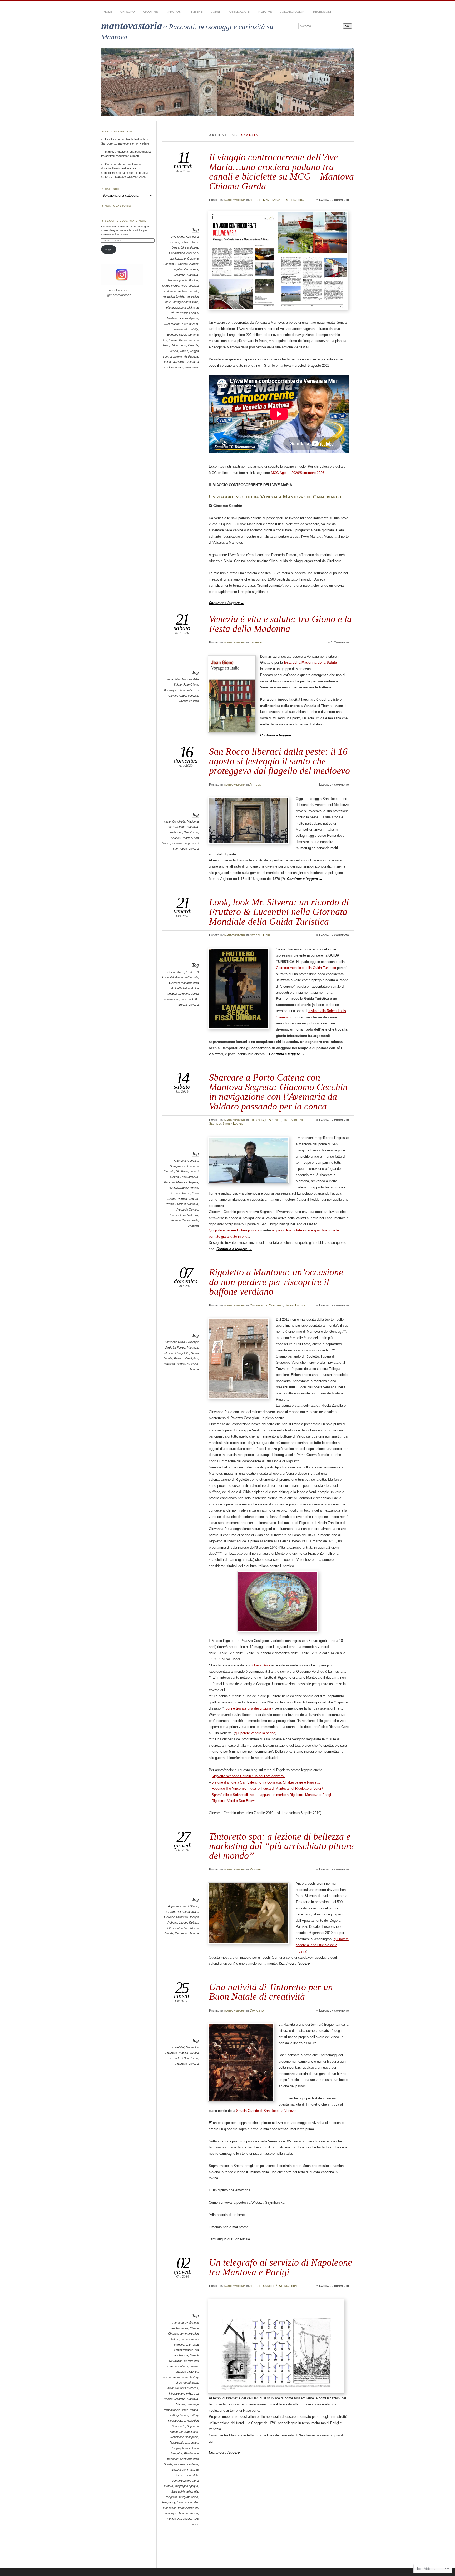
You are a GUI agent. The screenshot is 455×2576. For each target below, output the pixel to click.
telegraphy (169, 2502)
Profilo (170, 1204)
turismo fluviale (178, 340)
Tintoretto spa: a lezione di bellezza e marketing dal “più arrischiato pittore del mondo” (281, 1846)
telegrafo (171, 2497)
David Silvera (176, 972)
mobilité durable (188, 291)
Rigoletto (169, 1364)
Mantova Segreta (187, 1182)
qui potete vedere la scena (255, 1733)
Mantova (192, 275)
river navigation (188, 318)
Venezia (193, 345)
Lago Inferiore (189, 1177)
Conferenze (258, 1305)
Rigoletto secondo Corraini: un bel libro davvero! (248, 1776)
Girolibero (182, 264)
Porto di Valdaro (188, 1199)
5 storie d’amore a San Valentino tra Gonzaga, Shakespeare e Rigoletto (266, 1782)
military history (179, 2415)
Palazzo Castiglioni (186, 1358)
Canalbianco (177, 253)
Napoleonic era (179, 2443)
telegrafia (192, 2491)
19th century (180, 2323)
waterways (192, 367)
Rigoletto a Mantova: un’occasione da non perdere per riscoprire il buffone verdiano (276, 1282)
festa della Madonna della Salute (310, 663)
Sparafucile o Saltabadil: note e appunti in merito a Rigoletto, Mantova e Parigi (271, 1795)
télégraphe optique (186, 2486)
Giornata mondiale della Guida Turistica (306, 968)
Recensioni (322, 12)
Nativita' (184, 2053)
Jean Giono (191, 685)
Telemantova (177, 1215)
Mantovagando (274, 200)
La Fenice (179, 1348)
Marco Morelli (171, 286)
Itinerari (196, 12)
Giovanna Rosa (175, 1342)
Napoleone (191, 2432)
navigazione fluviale (186, 302)
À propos (173, 12)
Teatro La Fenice (187, 1364)
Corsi (215, 12)
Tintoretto (181, 1933)
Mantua (193, 280)
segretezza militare (186, 2464)
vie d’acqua (191, 356)
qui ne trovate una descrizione (249, 1708)
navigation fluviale (173, 296)
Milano (194, 2410)
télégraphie (178, 2491)
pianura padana (176, 308)
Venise (184, 351)
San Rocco (191, 832)
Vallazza (193, 1215)
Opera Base (261, 1665)
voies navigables (175, 362)
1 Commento (340, 642)
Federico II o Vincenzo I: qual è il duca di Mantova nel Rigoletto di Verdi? (267, 1788)
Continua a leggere (226, 603)
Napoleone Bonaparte (184, 2437)
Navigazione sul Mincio (183, 1188)
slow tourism (190, 324)
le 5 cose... (273, 1120)
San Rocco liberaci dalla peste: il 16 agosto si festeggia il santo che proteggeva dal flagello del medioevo (280, 761)
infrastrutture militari (182, 2394)
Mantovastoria (118, 206)
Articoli (255, 200)
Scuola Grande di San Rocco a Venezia (266, 2111)
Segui (109, 249)
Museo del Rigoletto (177, 1353)
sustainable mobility (186, 329)
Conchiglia (179, 821)
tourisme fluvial (177, 335)
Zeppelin (193, 1226)
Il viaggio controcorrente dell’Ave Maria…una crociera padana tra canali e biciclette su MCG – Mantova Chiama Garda (281, 171)
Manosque (170, 690)
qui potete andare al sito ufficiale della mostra (322, 1945)
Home (108, 12)
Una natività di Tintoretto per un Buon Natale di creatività (271, 1992)
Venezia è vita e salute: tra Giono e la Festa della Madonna (280, 624)
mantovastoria (132, 26)
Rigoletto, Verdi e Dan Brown (234, 1801)
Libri (266, 935)
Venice (174, 351)
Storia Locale (296, 200)
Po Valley (182, 313)
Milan (185, 2410)
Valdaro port (178, 345)
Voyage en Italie (189, 701)
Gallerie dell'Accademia (181, 1912)
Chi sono (128, 12)
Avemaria (180, 1161)
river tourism (172, 324)
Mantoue (180, 275)
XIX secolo (184, 2519)
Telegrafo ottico (188, 2497)
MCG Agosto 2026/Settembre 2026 (298, 473)
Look (184, 999)
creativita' (178, 2047)
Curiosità (257, 1120)
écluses (186, 242)
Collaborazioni (292, 12)
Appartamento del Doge (183, 1906)
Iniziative (265, 12)
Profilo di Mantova (187, 1204)
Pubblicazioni (239, 12)
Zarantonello (190, 1220)
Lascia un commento (334, 200)
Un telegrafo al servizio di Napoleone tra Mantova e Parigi (281, 2267)
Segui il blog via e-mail (125, 221)
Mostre (255, 1869)
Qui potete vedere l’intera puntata (234, 1230)
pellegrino (176, 832)
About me (150, 12)
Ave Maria (178, 237)
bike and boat (189, 247)
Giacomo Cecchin (187, 977)
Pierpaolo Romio (180, 1193)
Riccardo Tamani (187, 1210)
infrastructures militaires (183, 2388)
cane (167, 821)
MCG (184, 286)
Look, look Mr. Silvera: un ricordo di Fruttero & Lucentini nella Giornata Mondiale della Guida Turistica (279, 912)
